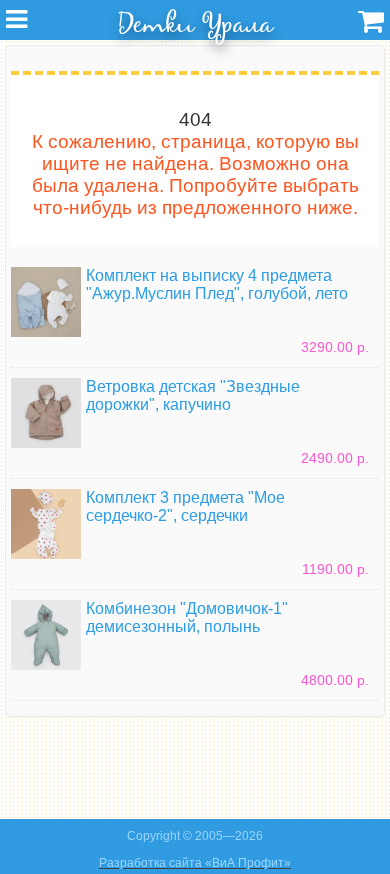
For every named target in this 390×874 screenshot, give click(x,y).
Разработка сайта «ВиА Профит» (195, 863)
